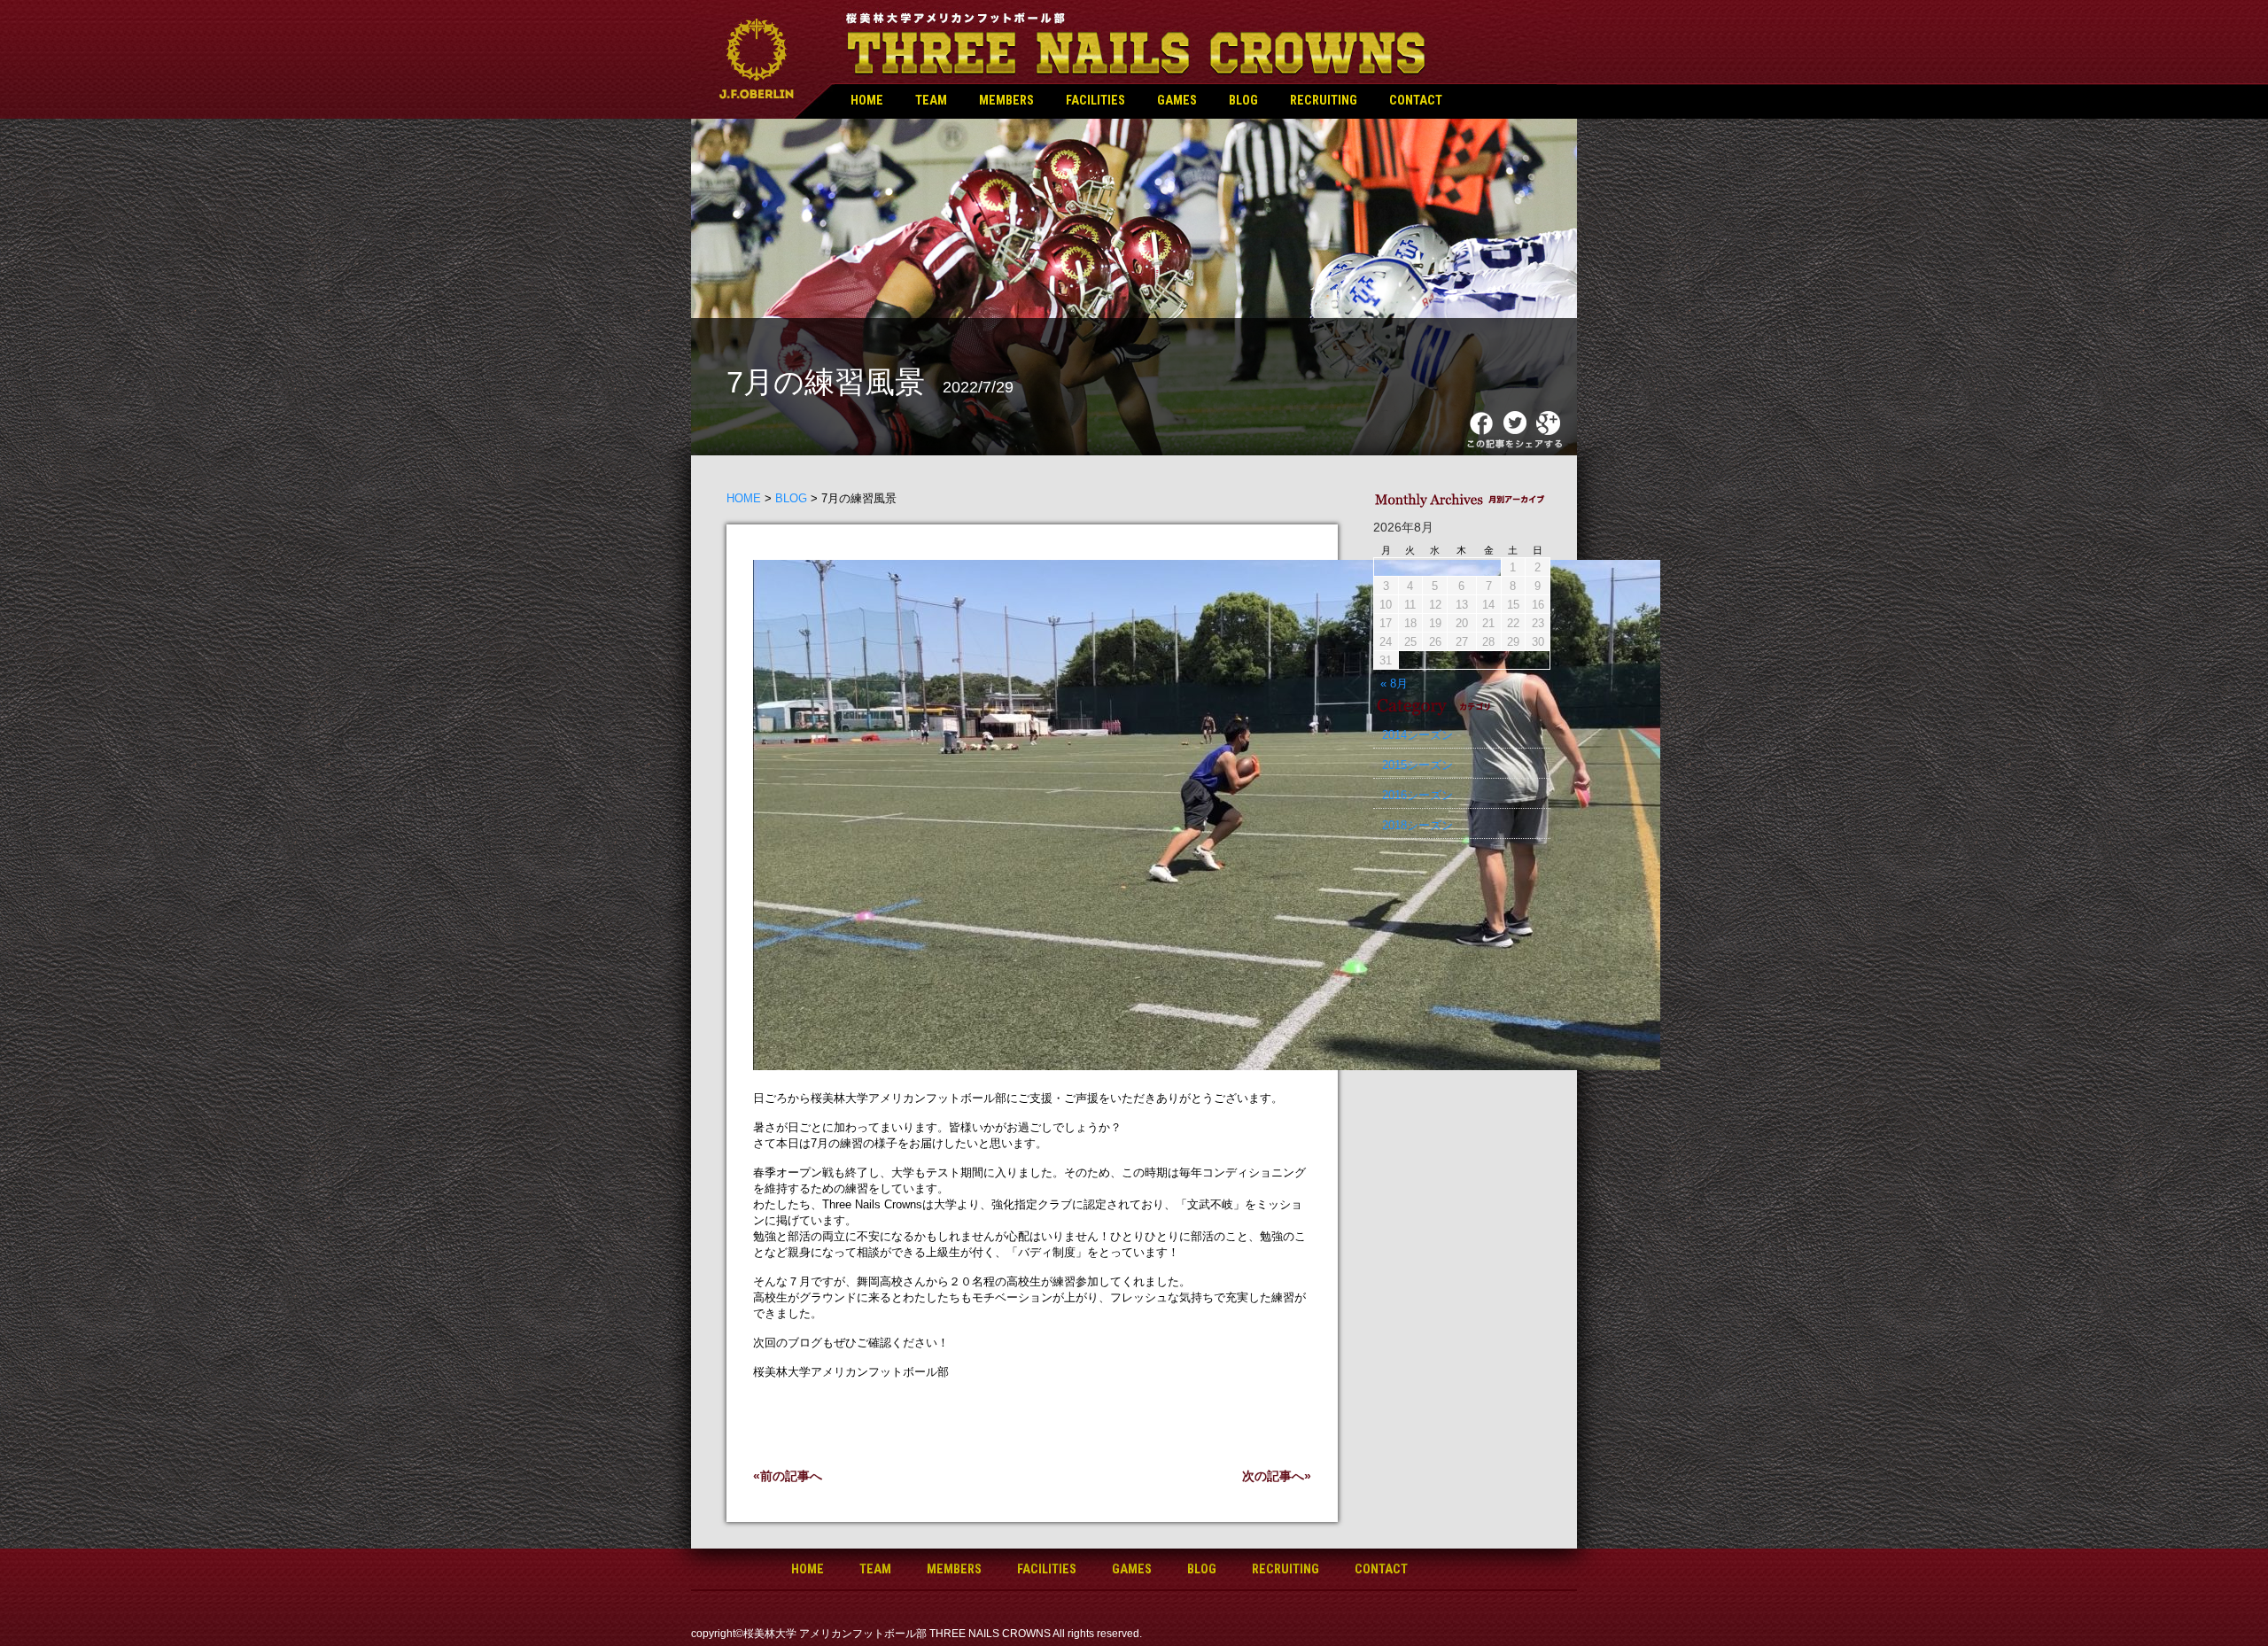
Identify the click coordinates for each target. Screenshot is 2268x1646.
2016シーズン (1417, 795)
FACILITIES (1095, 100)
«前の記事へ (788, 1476)
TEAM (931, 100)
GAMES (1177, 100)
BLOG (1243, 100)
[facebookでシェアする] (1484, 431)
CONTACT (1416, 100)
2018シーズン (1417, 825)
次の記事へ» (1277, 1476)
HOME (867, 100)
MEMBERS (1006, 100)
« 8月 (1394, 683)
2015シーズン (1417, 765)
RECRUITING (1324, 100)
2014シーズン (1417, 735)
